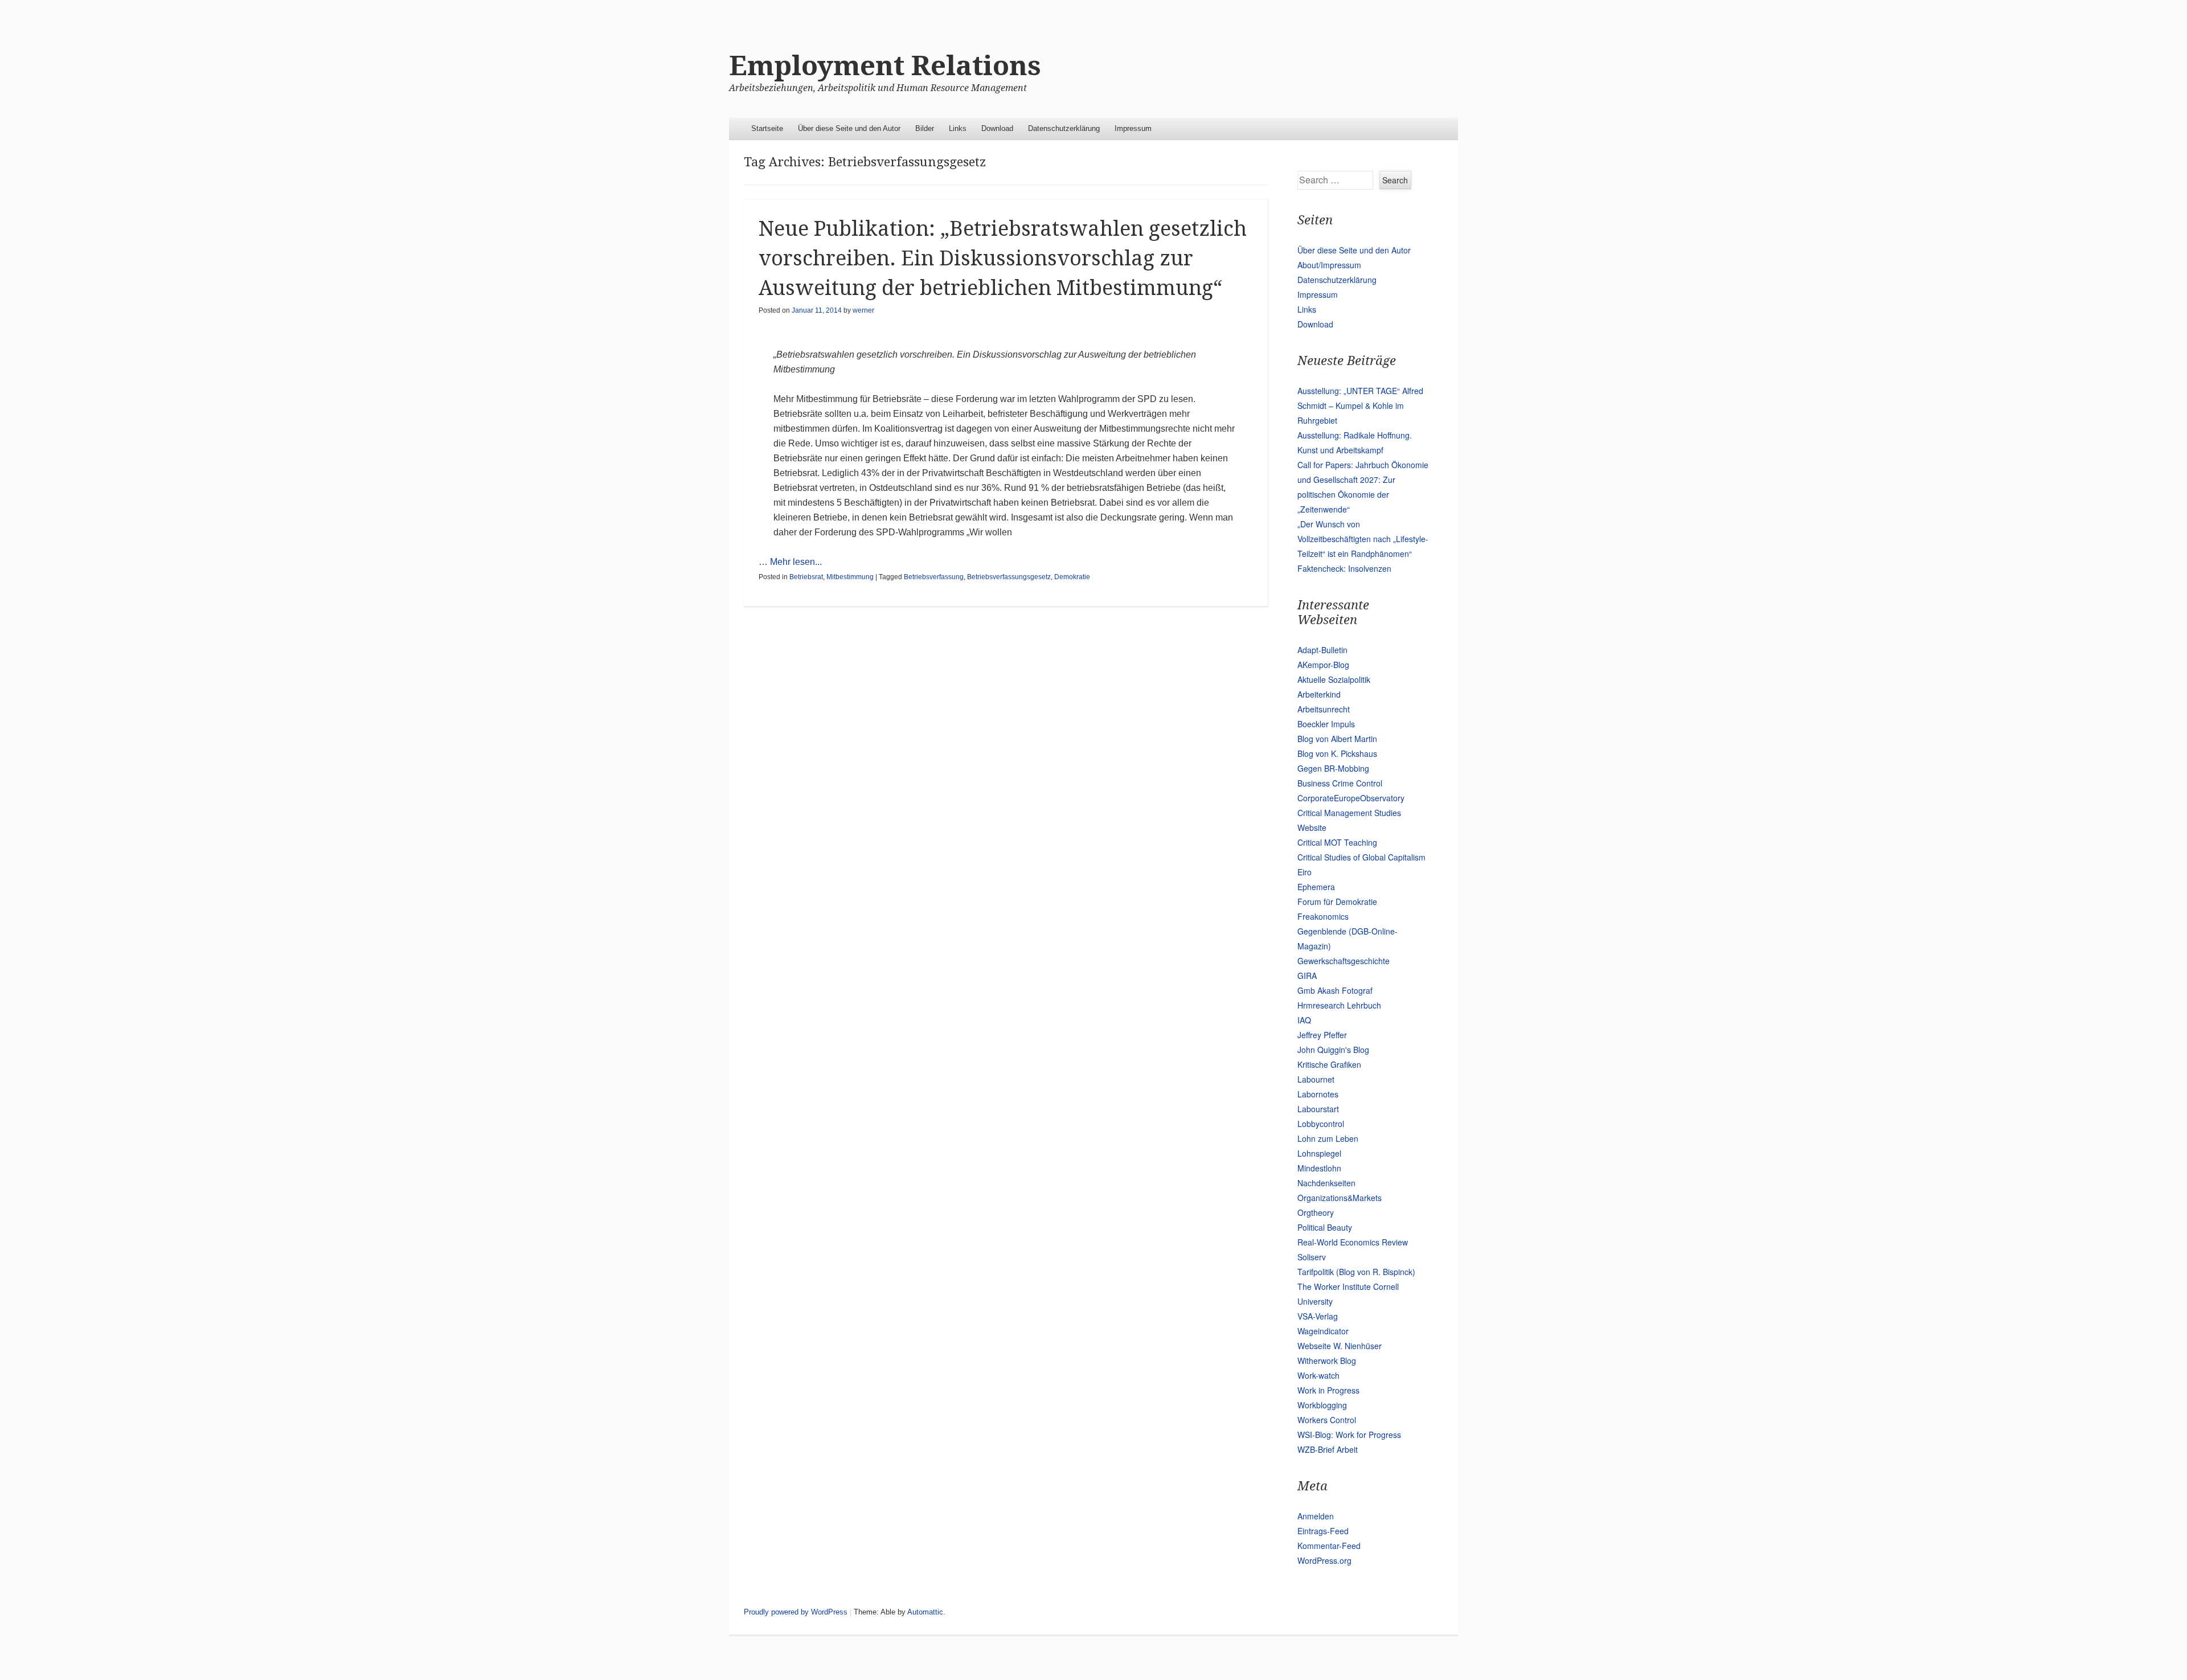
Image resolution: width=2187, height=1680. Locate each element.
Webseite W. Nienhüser (1340, 1346)
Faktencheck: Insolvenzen (1344, 568)
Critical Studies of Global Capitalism (1361, 857)
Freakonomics (1323, 916)
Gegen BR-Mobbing (1333, 768)
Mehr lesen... (796, 562)
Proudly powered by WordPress (796, 1612)
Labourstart (1318, 1109)
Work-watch (1318, 1375)
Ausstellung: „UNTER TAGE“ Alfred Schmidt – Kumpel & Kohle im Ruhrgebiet (1360, 405)
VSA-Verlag (1318, 1316)
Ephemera (1316, 887)
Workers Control (1327, 1420)
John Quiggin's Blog (1333, 1050)
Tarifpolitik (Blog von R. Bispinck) (1356, 1272)
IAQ (1304, 1020)
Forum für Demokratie (1337, 902)
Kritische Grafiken (1329, 1064)
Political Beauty (1325, 1227)
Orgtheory (1316, 1212)
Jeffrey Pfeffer (1322, 1035)
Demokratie (1072, 577)
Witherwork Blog (1327, 1361)
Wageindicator (1323, 1331)
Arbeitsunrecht (1324, 709)
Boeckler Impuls (1326, 724)
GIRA (1307, 976)
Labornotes (1318, 1094)
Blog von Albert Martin (1337, 739)
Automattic (925, 1612)
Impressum (1133, 128)
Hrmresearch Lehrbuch (1339, 1005)
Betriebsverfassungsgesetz (1009, 577)
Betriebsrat (806, 577)
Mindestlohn (1319, 1168)
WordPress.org (1324, 1560)
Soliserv (1312, 1257)
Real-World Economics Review (1353, 1242)
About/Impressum (1329, 265)
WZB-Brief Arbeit (1328, 1449)
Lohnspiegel (1319, 1153)
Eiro (1305, 872)
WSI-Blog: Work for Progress (1349, 1435)
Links (958, 128)
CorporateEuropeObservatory (1351, 798)
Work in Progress (1328, 1390)
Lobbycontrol (1321, 1124)
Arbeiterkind (1319, 694)
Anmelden (1316, 1516)
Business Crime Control (1340, 783)
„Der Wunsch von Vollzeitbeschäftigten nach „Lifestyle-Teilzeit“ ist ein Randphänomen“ (1363, 539)
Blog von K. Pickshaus (1337, 753)
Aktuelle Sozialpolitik (1334, 679)
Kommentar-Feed (1329, 1546)
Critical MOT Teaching (1337, 842)
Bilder (925, 128)
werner (863, 310)
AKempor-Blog (1323, 665)
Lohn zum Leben (1328, 1138)
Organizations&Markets (1340, 1198)
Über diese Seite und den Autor (849, 128)
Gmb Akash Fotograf (1335, 990)
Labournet (1316, 1079)
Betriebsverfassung (934, 577)
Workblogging (1322, 1405)
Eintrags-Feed (1323, 1531)
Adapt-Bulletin (1322, 650)
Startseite (767, 128)
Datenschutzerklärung (1064, 128)
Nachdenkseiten (1326, 1183)
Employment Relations (885, 66)
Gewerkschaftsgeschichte (1344, 961)
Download (997, 128)
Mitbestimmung (850, 577)
